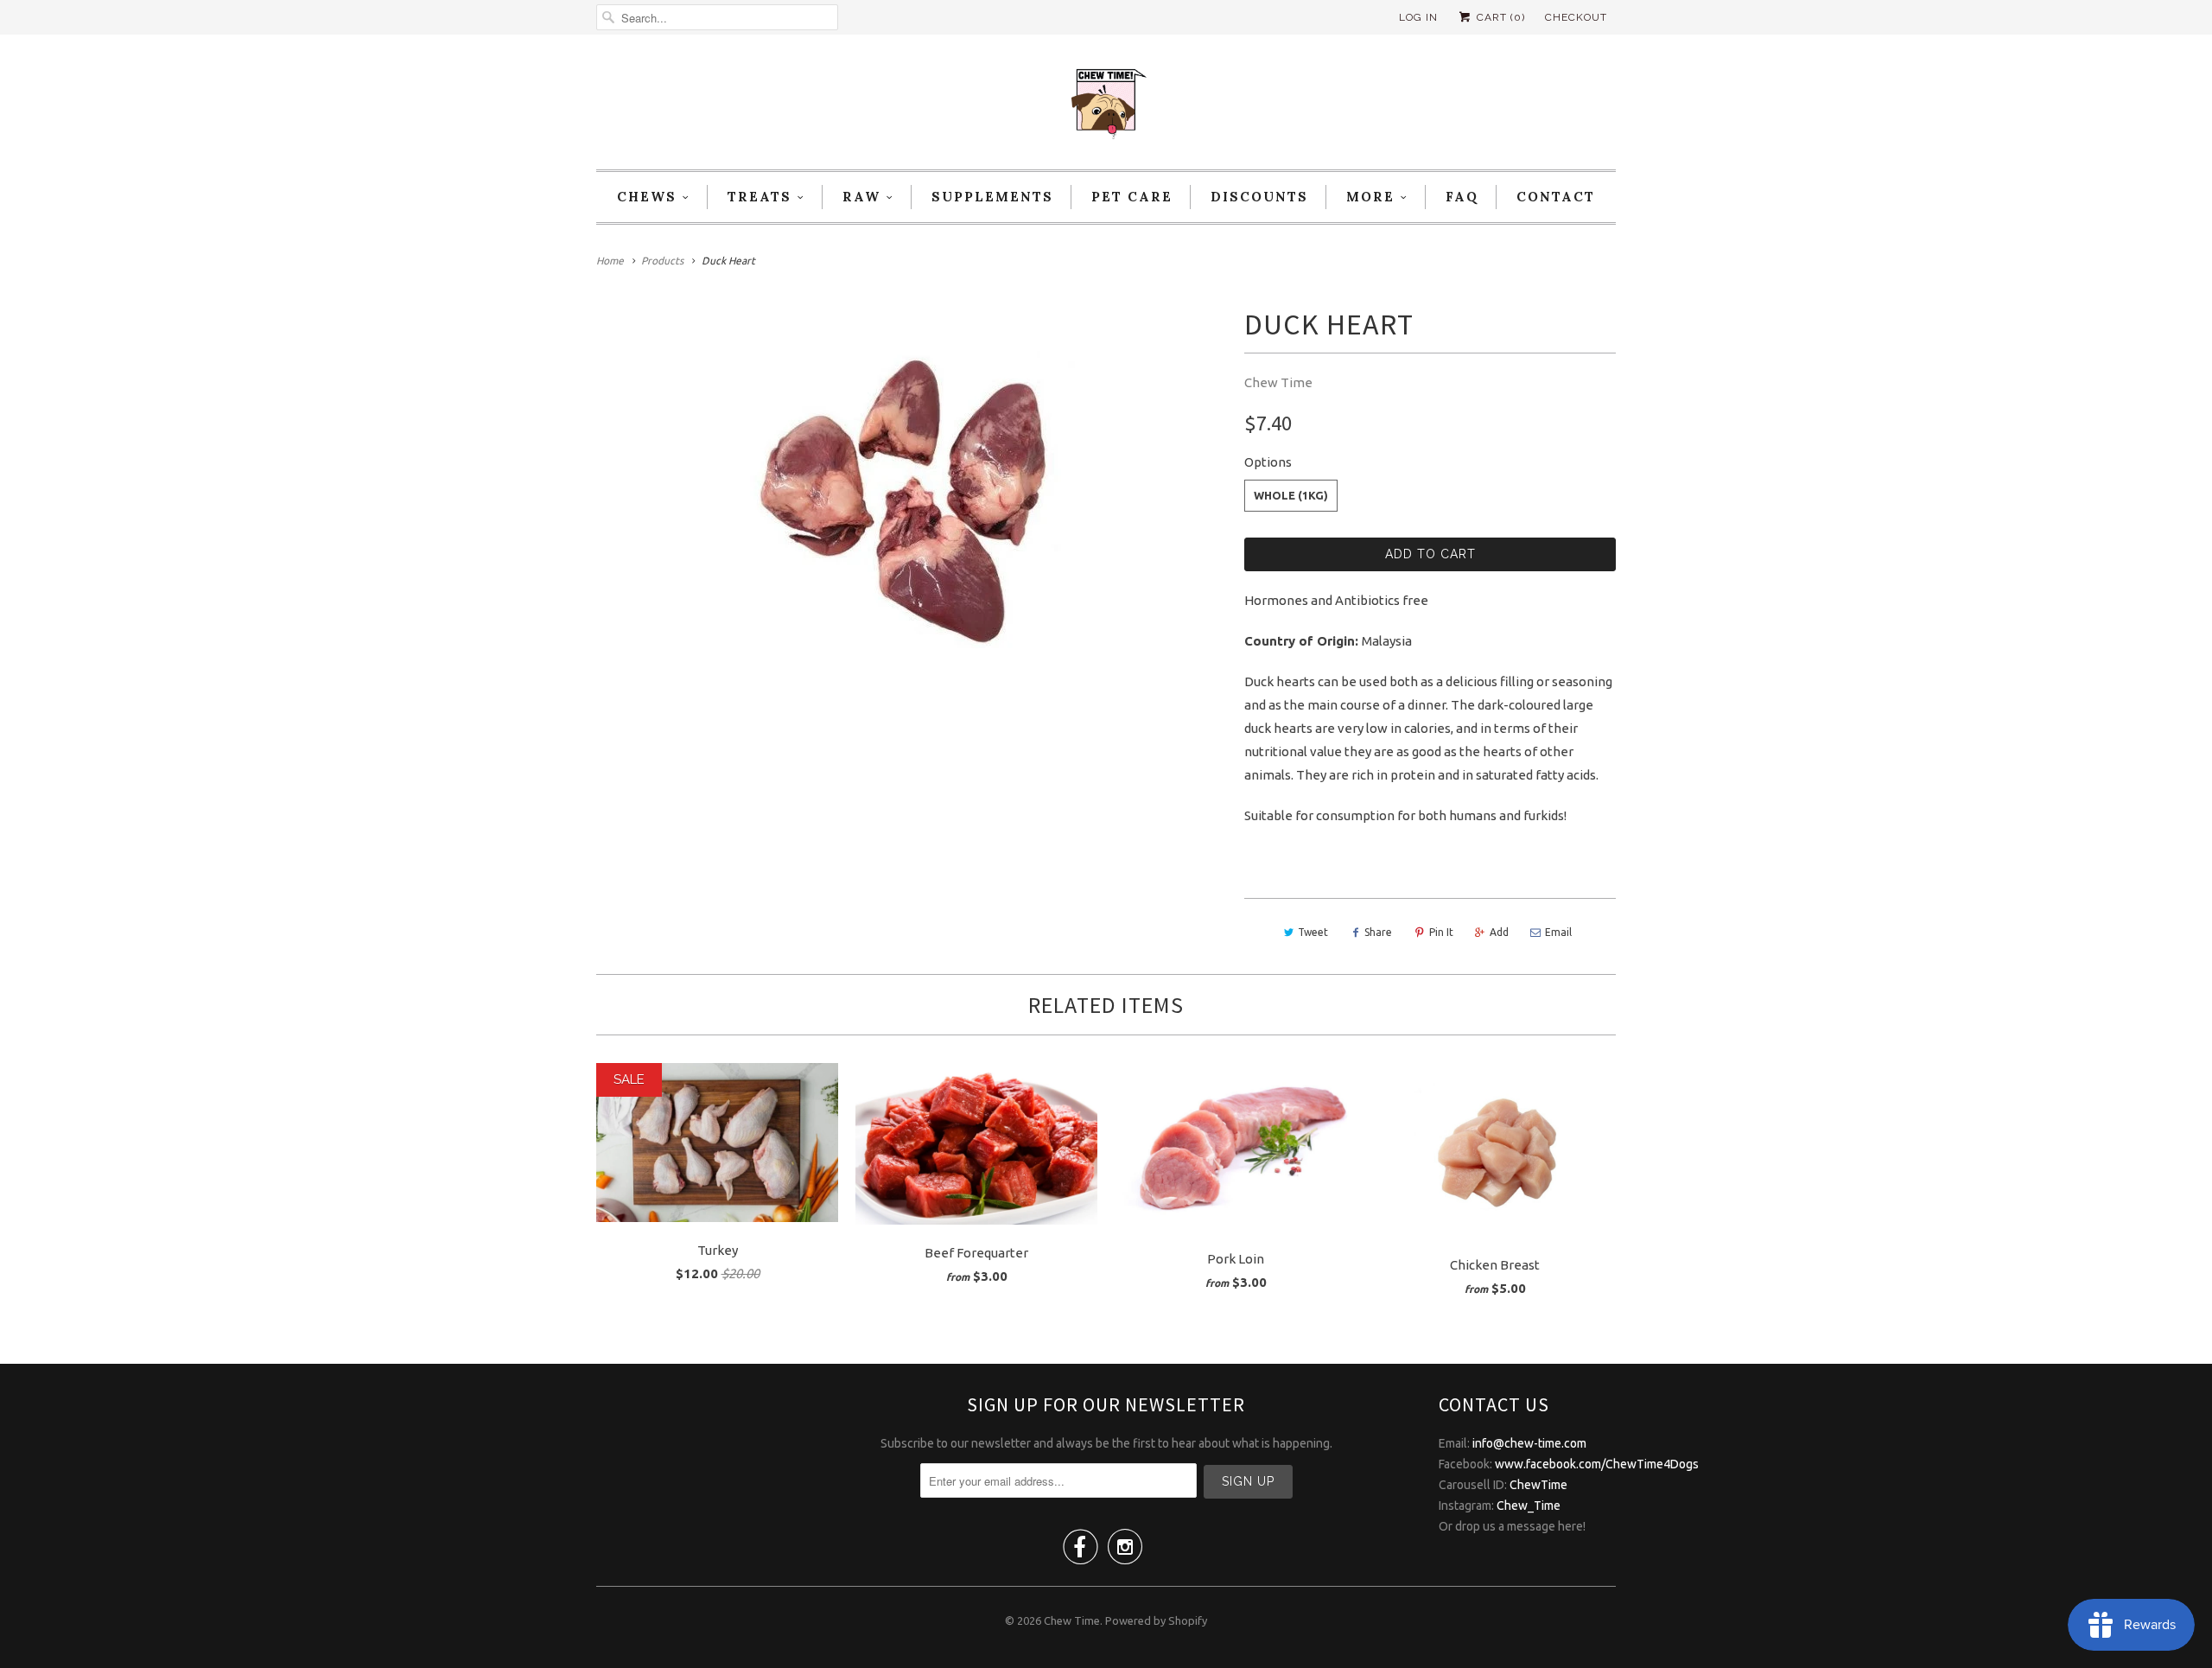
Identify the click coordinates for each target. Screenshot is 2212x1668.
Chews (647, 197)
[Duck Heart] (912, 499)
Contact (1556, 197)
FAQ (1462, 197)
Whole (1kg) (1291, 495)
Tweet (1313, 932)
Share (1378, 932)
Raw (861, 197)
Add (1499, 932)
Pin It (1441, 932)
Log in (1418, 17)
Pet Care (1132, 197)
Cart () (1499, 17)
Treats (760, 197)
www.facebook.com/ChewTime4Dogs (1597, 1464)
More (1370, 197)
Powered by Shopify (1156, 1620)
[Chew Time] (1106, 106)
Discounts (1259, 197)
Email (1558, 932)
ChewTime (1538, 1485)
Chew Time (1278, 382)
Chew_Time (1529, 1506)
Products (662, 261)
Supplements (992, 197)
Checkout (1576, 17)
